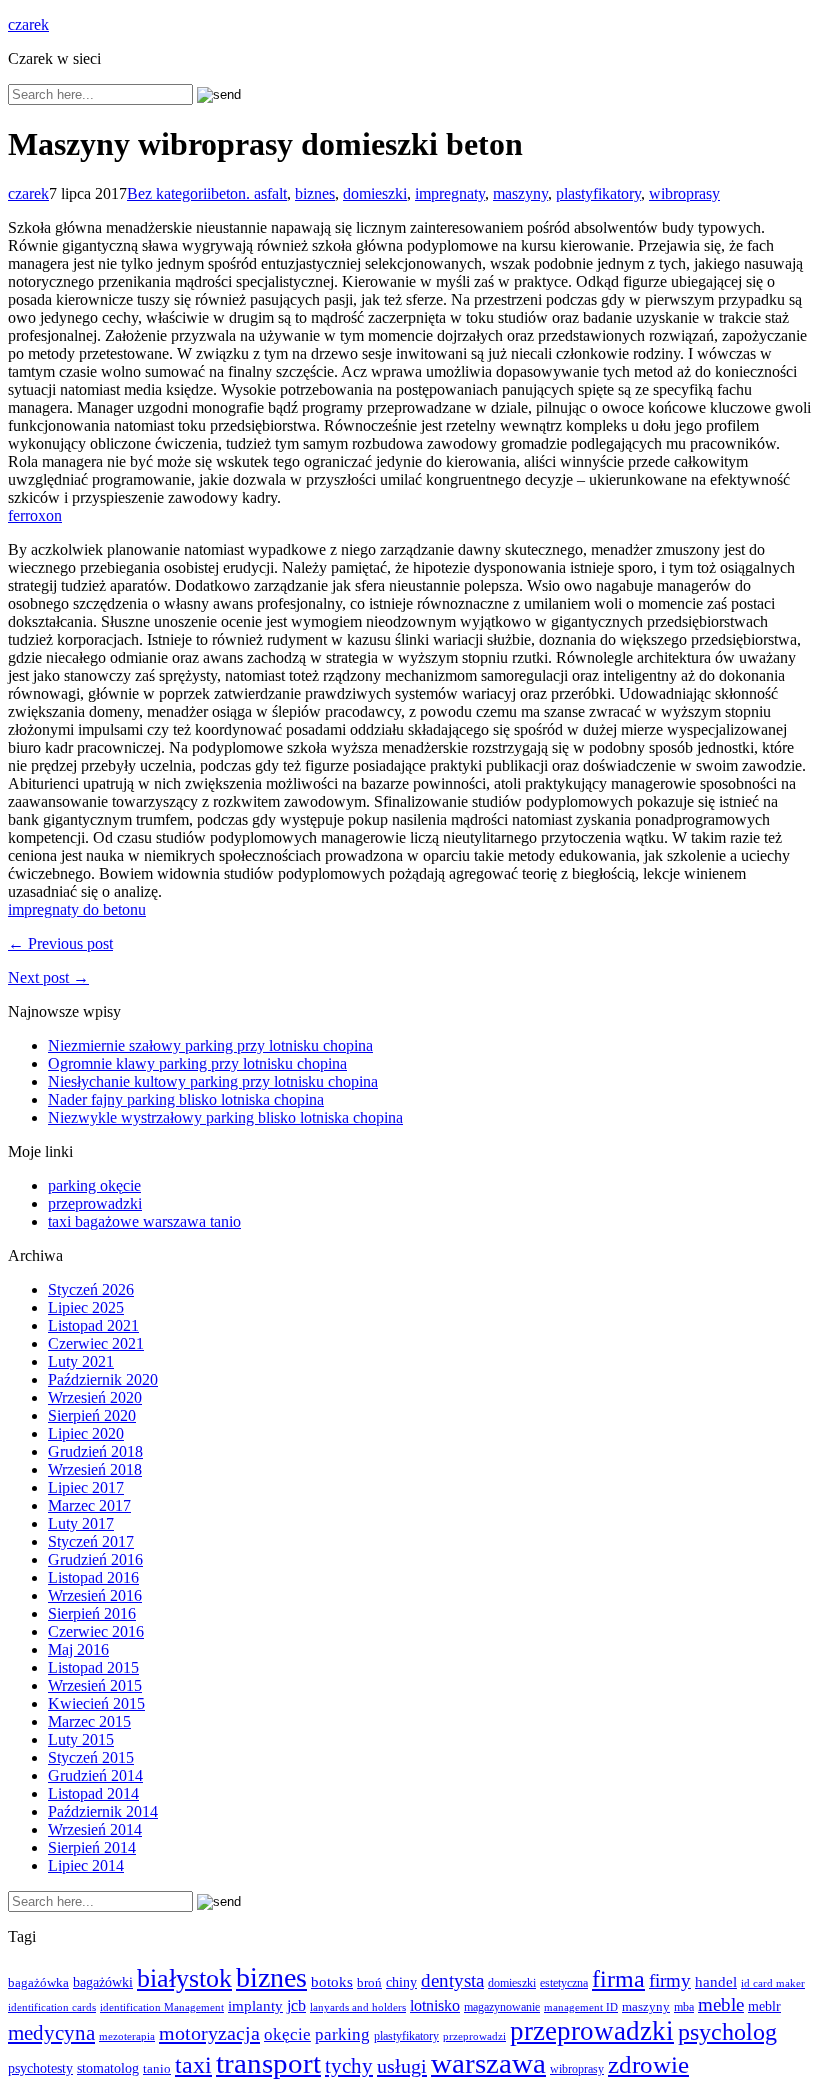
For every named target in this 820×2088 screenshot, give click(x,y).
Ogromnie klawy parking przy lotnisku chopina (197, 1063)
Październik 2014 (103, 1811)
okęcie (287, 2034)
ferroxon (35, 515)
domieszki (375, 193)
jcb (296, 2005)
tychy (349, 2066)
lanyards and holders (358, 2007)
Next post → (48, 977)
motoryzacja (209, 2033)
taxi (193, 2065)
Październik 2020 (103, 1379)
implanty (255, 2006)
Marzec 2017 (89, 1505)
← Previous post (60, 943)
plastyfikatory (598, 193)
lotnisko (435, 2005)
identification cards (52, 2007)
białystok (184, 1978)
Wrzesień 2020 (95, 1397)
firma (618, 1978)
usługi (402, 2066)
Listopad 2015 (93, 1667)
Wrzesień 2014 (95, 1829)
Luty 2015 (81, 1739)
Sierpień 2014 (92, 1847)
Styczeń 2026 (91, 1289)
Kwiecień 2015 (96, 1703)
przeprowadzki (95, 1203)
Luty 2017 (81, 1523)
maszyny (520, 193)
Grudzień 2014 (95, 1775)
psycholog (727, 2031)
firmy (670, 1980)
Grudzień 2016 (95, 1559)
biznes (315, 193)
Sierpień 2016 (92, 1613)
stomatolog (108, 2068)
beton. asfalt (249, 193)
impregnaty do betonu (77, 909)
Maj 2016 (78, 1649)
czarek (28, 24)
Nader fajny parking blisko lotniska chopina (186, 1099)
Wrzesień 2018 (95, 1469)
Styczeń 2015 (91, 1757)
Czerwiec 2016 (96, 1631)
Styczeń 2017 (91, 1541)
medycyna (51, 2033)
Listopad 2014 (93, 1793)
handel (716, 1981)
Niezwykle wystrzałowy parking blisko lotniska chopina (225, 1117)
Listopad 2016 (93, 1577)
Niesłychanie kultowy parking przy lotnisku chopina (213, 1081)
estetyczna (564, 1983)
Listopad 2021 (93, 1325)
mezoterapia (127, 2036)
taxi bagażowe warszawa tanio (144, 1221)
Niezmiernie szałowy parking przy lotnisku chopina (210, 1045)
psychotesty (40, 2068)
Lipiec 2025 (86, 1307)
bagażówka (38, 1983)
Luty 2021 (81, 1361)
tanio (157, 2069)
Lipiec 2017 (86, 1487)
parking (342, 2034)
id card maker (773, 1983)
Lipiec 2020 (86, 1433)
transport (268, 2063)
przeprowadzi (474, 2036)
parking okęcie (94, 1185)
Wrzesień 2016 (95, 1595)
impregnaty (450, 193)
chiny (401, 1982)
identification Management (162, 2007)
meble (721, 2004)
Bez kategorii (169, 193)
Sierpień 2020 (92, 1415)
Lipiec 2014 (86, 1865)
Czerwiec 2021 (96, 1343)
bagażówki (103, 1982)
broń (369, 1982)
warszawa (488, 2063)
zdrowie (648, 2064)
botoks (332, 1981)
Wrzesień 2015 (95, 1685)
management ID (581, 2007)
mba (684, 2007)
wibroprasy (684, 193)
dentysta (452, 1980)
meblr (764, 2006)
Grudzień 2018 (95, 1451)
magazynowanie (502, 2007)
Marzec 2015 (89, 1721)
